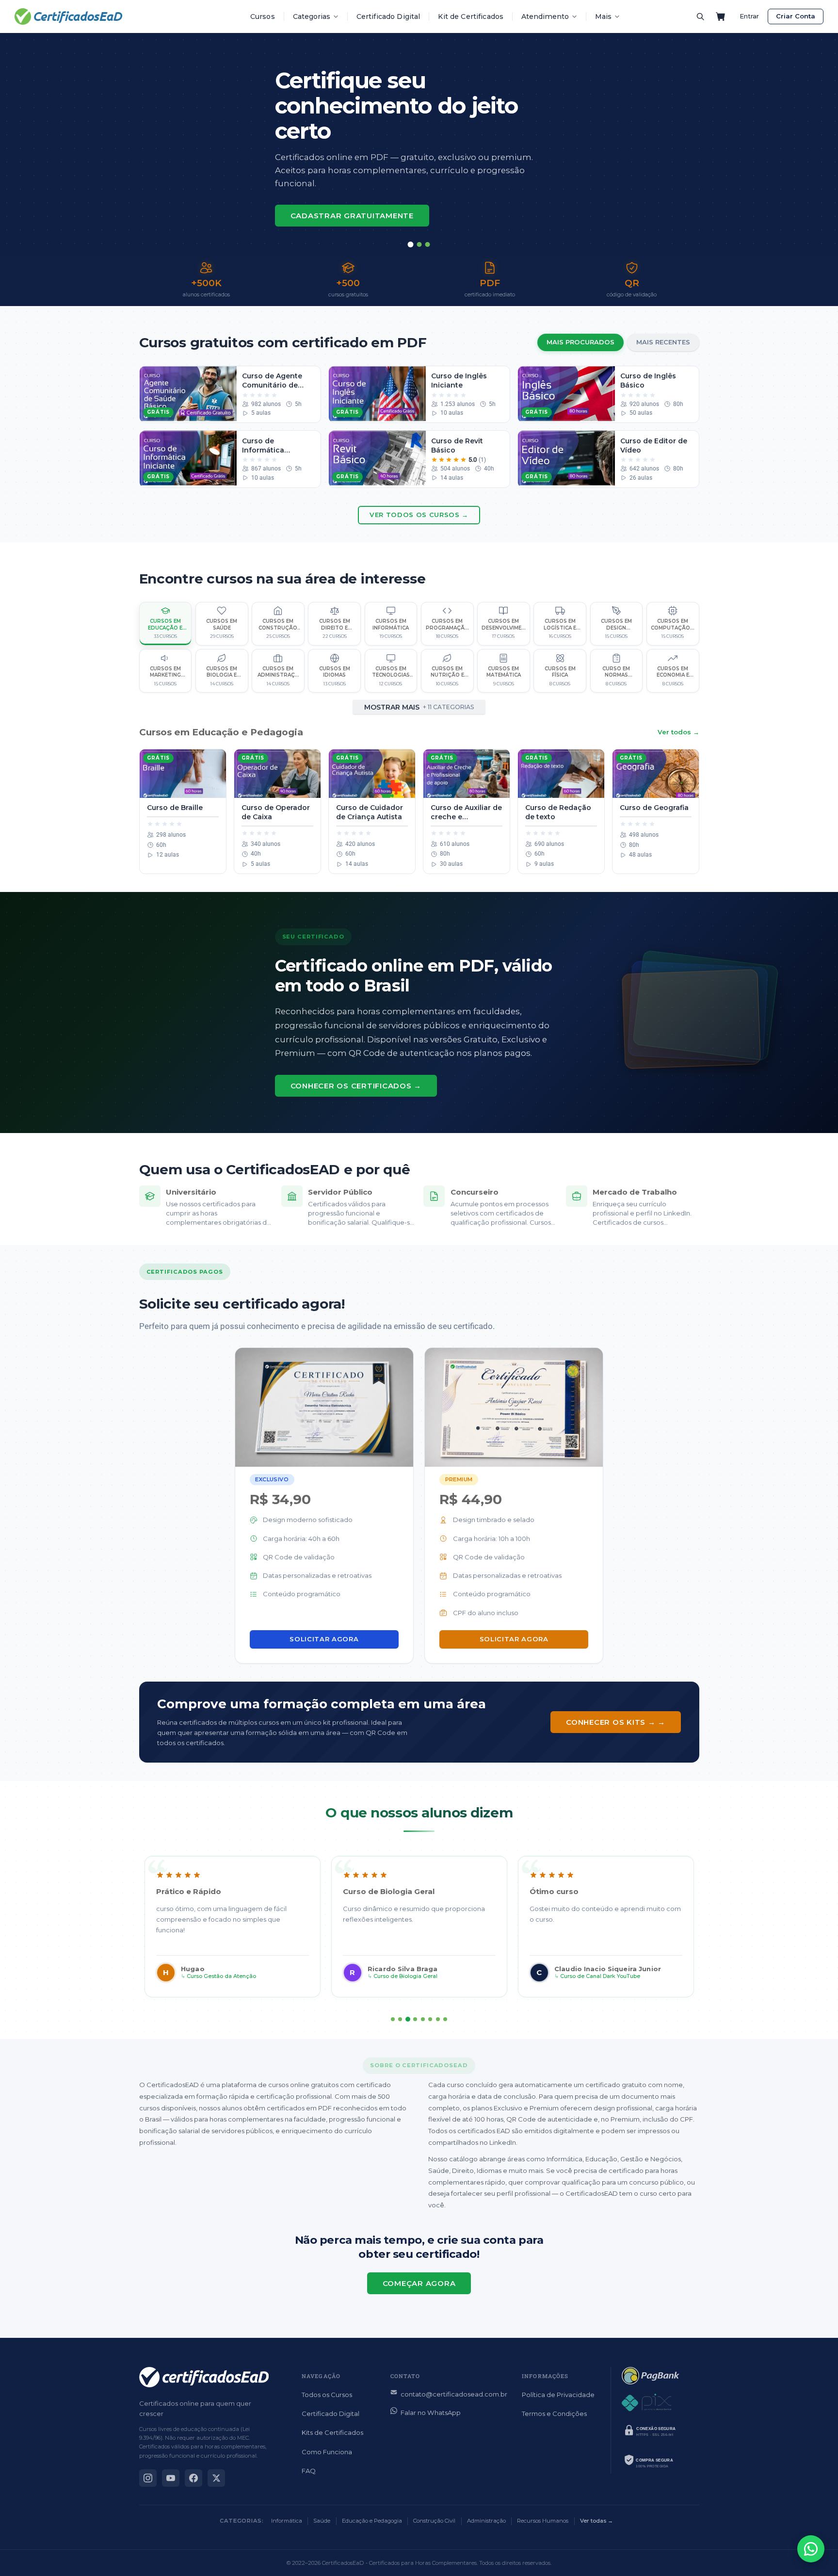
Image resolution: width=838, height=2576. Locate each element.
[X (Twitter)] (216, 2478)
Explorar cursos (331, 196)
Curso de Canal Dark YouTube (600, 1976)
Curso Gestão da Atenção (221, 1976)
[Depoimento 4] (415, 2019)
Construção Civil (434, 2521)
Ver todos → (678, 732)
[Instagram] (148, 2478)
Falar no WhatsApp (431, 2413)
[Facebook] (193, 2478)
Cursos (263, 16)
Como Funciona (327, 2452)
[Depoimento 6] (430, 2019)
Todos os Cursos (327, 2395)
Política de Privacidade (558, 2395)
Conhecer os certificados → (356, 1086)
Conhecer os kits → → (616, 1722)
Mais (603, 16)
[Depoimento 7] (438, 2019)
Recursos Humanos (543, 2521)
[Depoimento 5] (423, 2019)
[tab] (411, 244)
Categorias (312, 16)
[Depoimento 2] (400, 2019)
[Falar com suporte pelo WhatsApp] (811, 2549)
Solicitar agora (324, 1639)
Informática (287, 2521)
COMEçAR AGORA (419, 2283)
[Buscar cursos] (700, 16)
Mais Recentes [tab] (663, 342)
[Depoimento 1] (393, 2019)
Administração (486, 2521)
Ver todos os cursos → (419, 515)
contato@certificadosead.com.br (454, 2394)
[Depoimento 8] (445, 2019)
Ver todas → (596, 2521)
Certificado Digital (388, 16)
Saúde (322, 2521)
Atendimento (545, 16)
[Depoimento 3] (408, 2019)
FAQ (309, 2471)
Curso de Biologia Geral (405, 1976)
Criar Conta (796, 16)
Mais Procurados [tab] (580, 342)
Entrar (749, 16)
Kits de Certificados (332, 2432)
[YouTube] (171, 2478)
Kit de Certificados (471, 16)
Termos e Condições (554, 2414)
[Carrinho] (721, 16)
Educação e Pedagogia (372, 2521)
